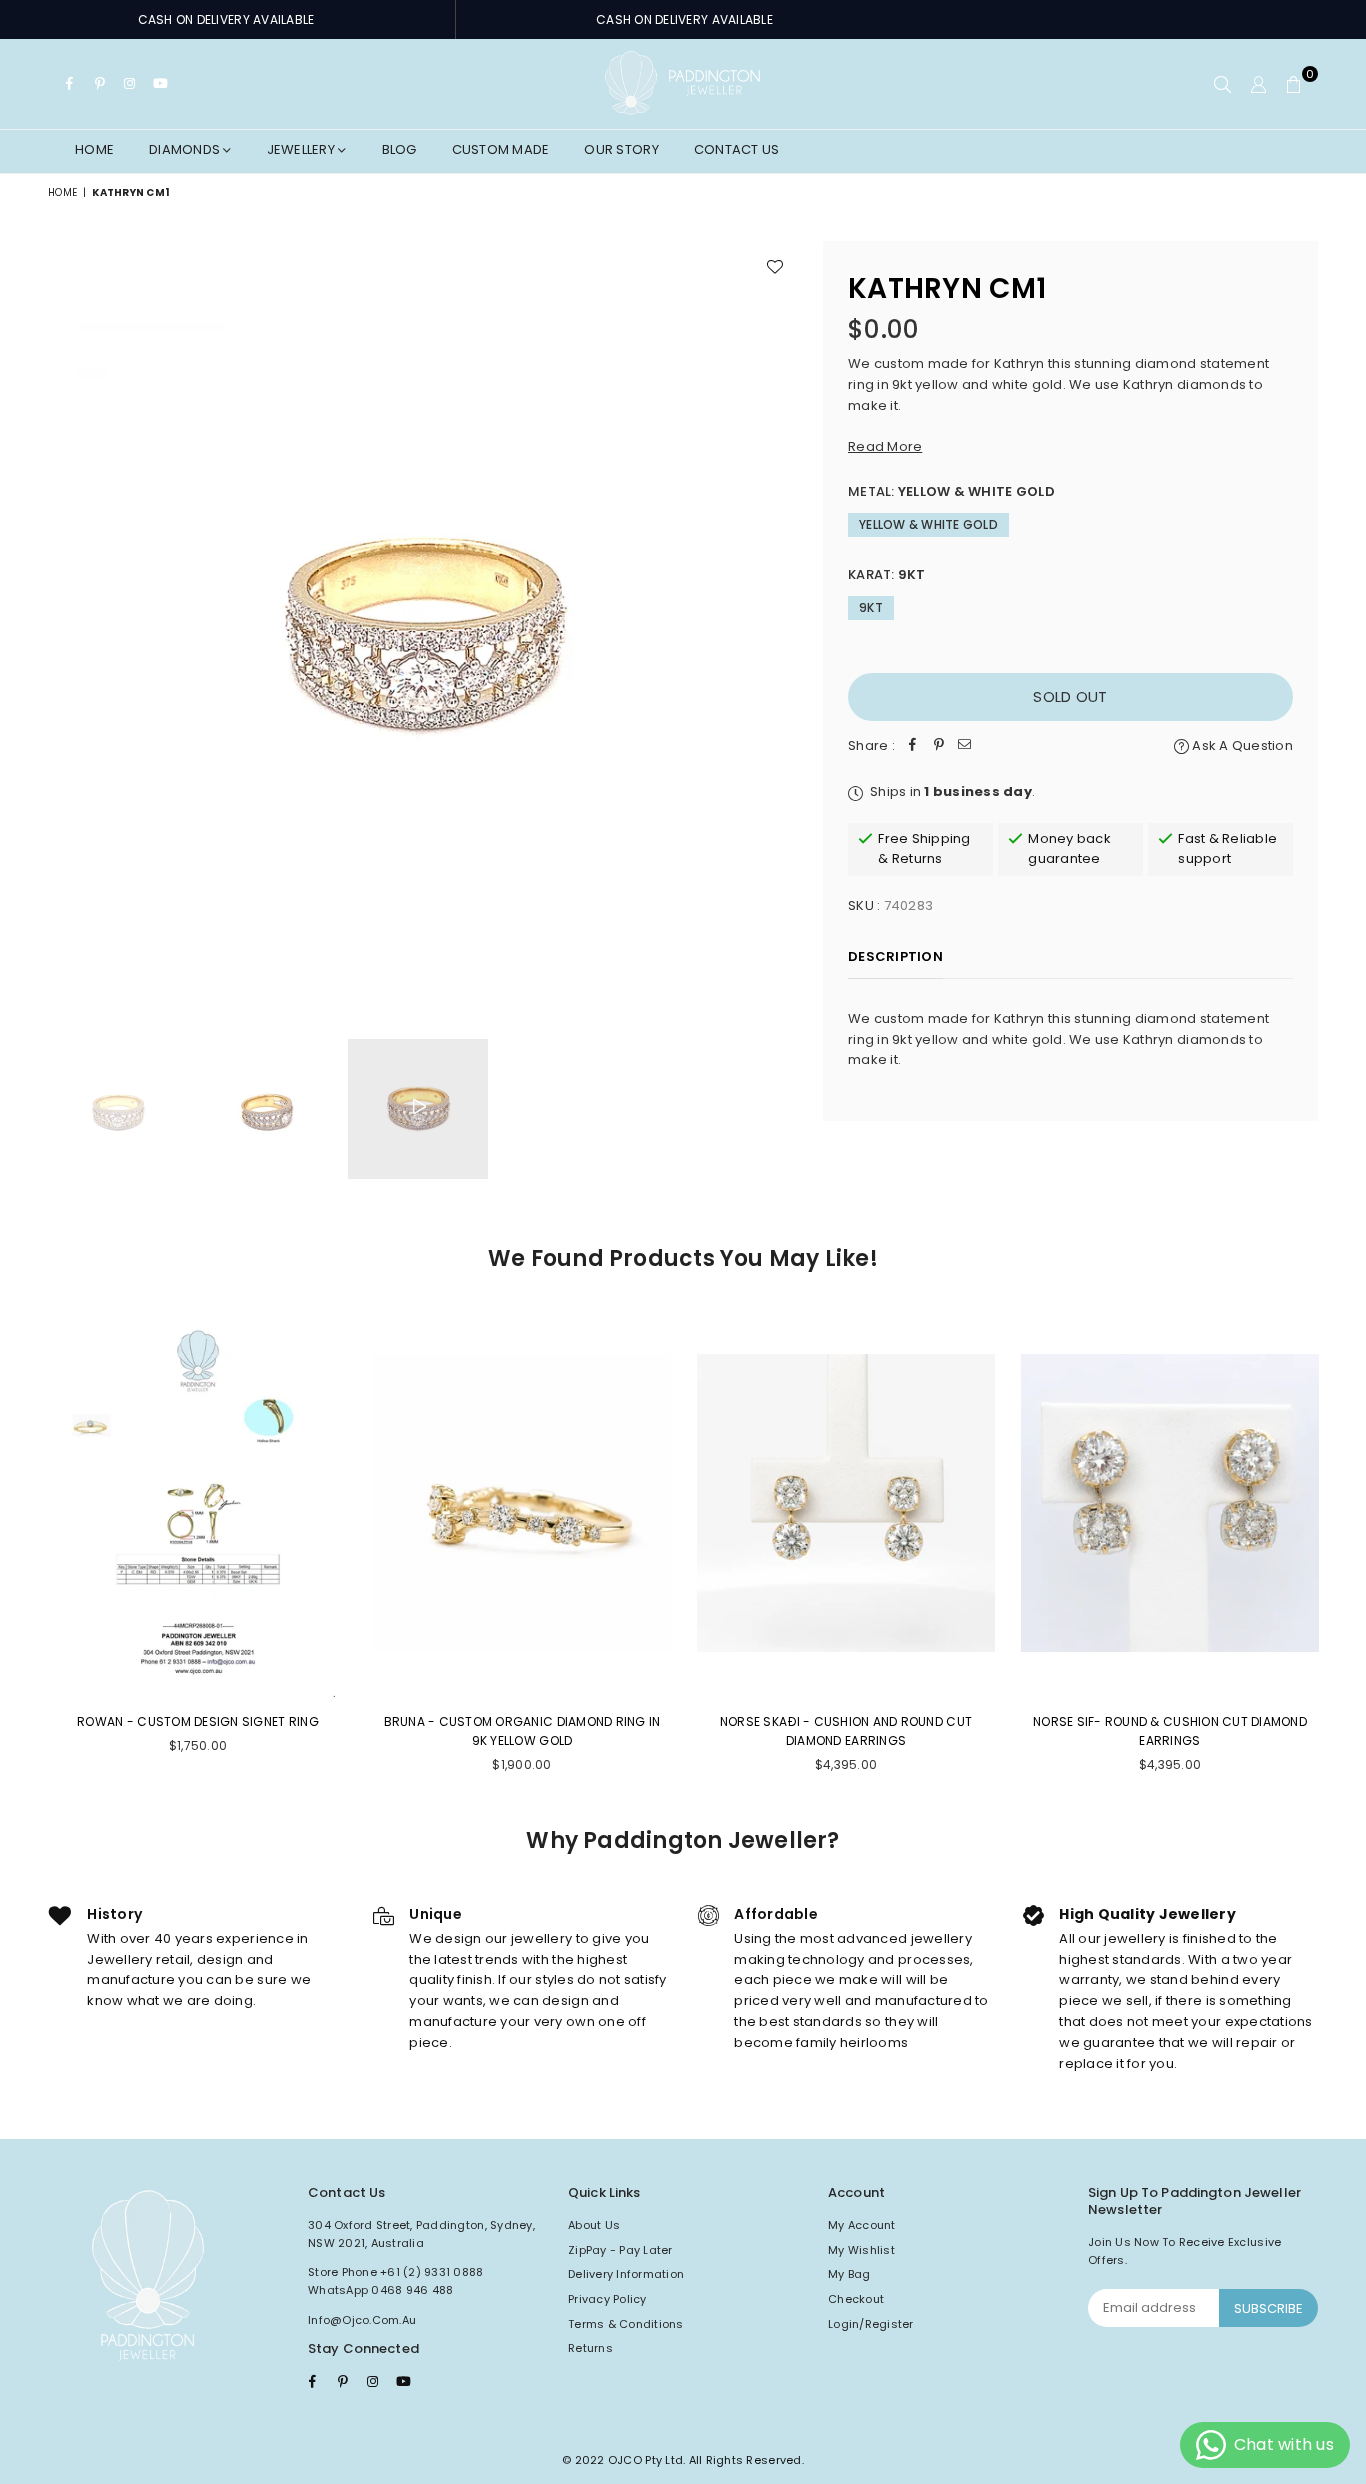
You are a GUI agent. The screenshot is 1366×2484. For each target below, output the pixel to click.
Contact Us (737, 149)
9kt (871, 607)
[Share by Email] (965, 746)
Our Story (621, 149)
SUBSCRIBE (1268, 2308)
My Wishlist (861, 2250)
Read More (885, 446)
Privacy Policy (607, 2299)
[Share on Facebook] (913, 746)
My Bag (849, 2274)
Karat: (887, 574)
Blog (399, 149)
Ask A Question (1241, 745)
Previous (65, 619)
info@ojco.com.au (362, 2320)
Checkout (856, 2299)
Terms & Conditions (626, 2324)
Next (780, 619)
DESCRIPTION (895, 956)
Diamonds (186, 149)
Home (94, 149)
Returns (590, 2348)
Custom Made (501, 149)
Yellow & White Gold (928, 524)
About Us (594, 2225)
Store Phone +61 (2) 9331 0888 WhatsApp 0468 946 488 (396, 2281)
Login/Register (871, 2324)
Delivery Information (626, 2274)
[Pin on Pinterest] (939, 746)
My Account (862, 2225)
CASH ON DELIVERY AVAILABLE (226, 19)
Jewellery (303, 149)
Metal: (951, 491)
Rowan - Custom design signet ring (198, 1721)
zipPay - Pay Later (620, 2250)
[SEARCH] (1222, 84)
